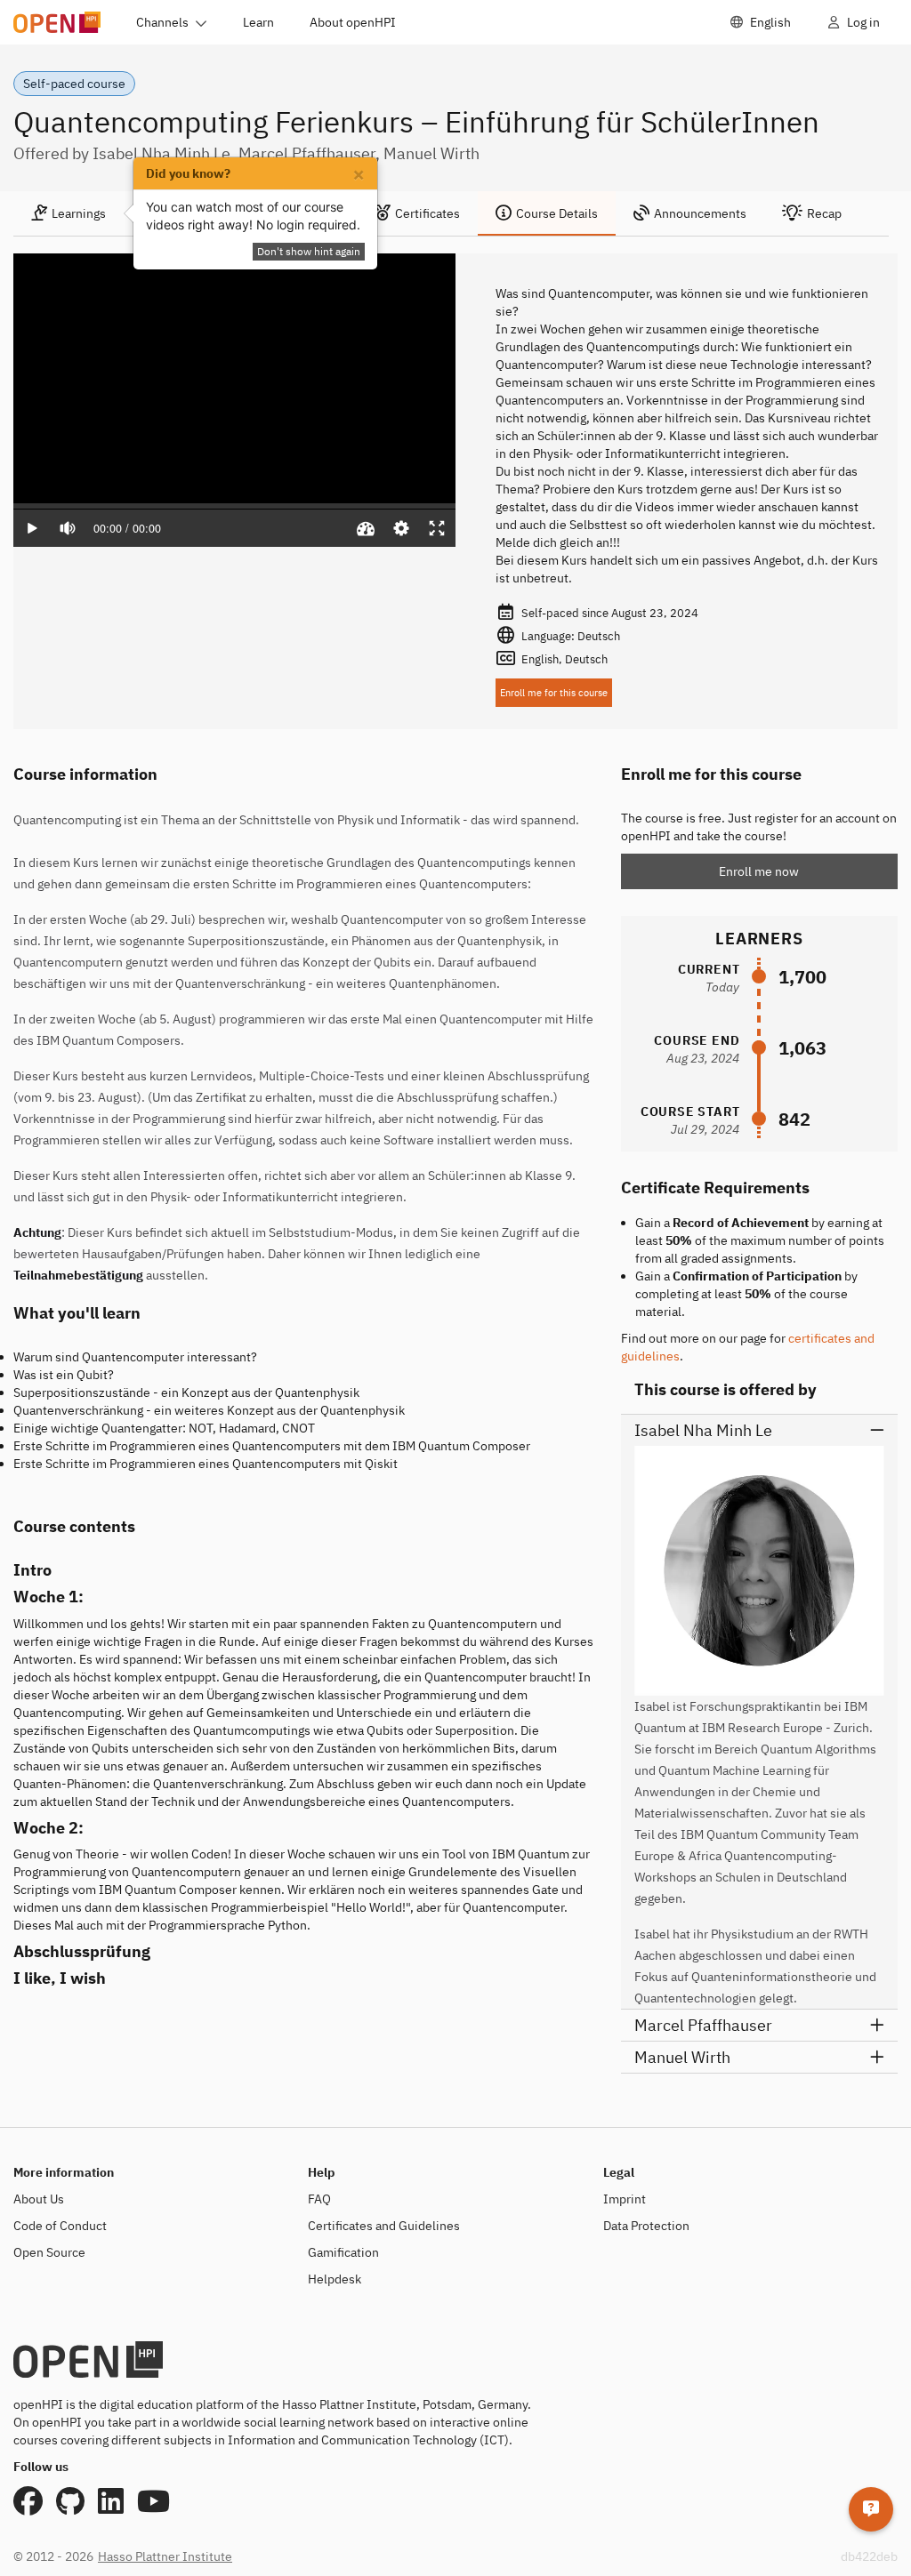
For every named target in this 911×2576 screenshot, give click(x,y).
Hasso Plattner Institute (165, 2556)
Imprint (625, 2199)
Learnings (79, 213)
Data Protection (646, 2226)
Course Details (557, 213)
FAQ (319, 2199)
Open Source (49, 2252)
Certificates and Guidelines (384, 2226)
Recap (824, 213)
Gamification (343, 2252)
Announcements (700, 213)
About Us (39, 2199)
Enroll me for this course (554, 693)
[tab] (69, 213)
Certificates (427, 213)
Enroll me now (759, 871)
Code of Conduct (60, 2226)
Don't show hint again (309, 251)
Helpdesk (335, 2279)
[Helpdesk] (871, 2509)
